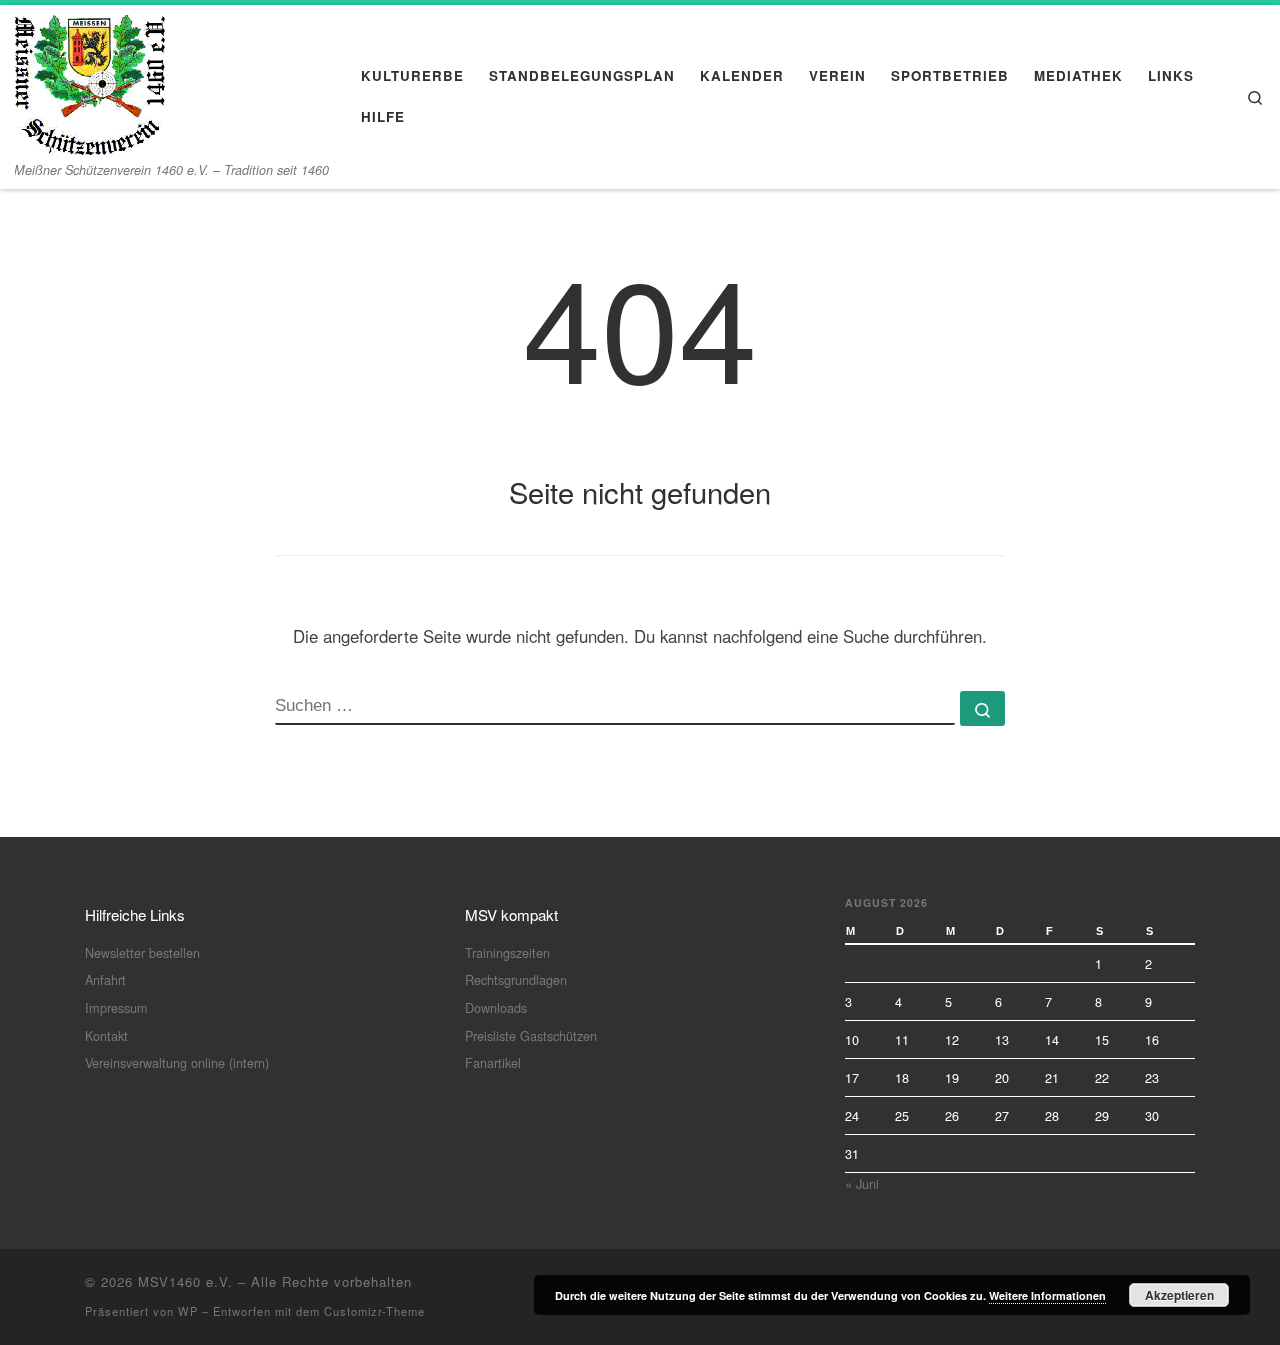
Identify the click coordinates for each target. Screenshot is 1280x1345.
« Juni (862, 1183)
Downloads (496, 1007)
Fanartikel (493, 1062)
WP (188, 1311)
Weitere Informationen (1047, 1295)
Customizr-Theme (374, 1311)
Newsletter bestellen (142, 952)
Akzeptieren (1179, 1295)
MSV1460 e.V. (185, 1281)
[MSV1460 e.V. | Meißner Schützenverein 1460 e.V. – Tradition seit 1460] (90, 79)
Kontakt (106, 1035)
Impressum (116, 1007)
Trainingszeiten (507, 952)
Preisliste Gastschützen (531, 1035)
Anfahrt (105, 979)
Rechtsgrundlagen (516, 979)
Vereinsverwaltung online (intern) (177, 1062)
